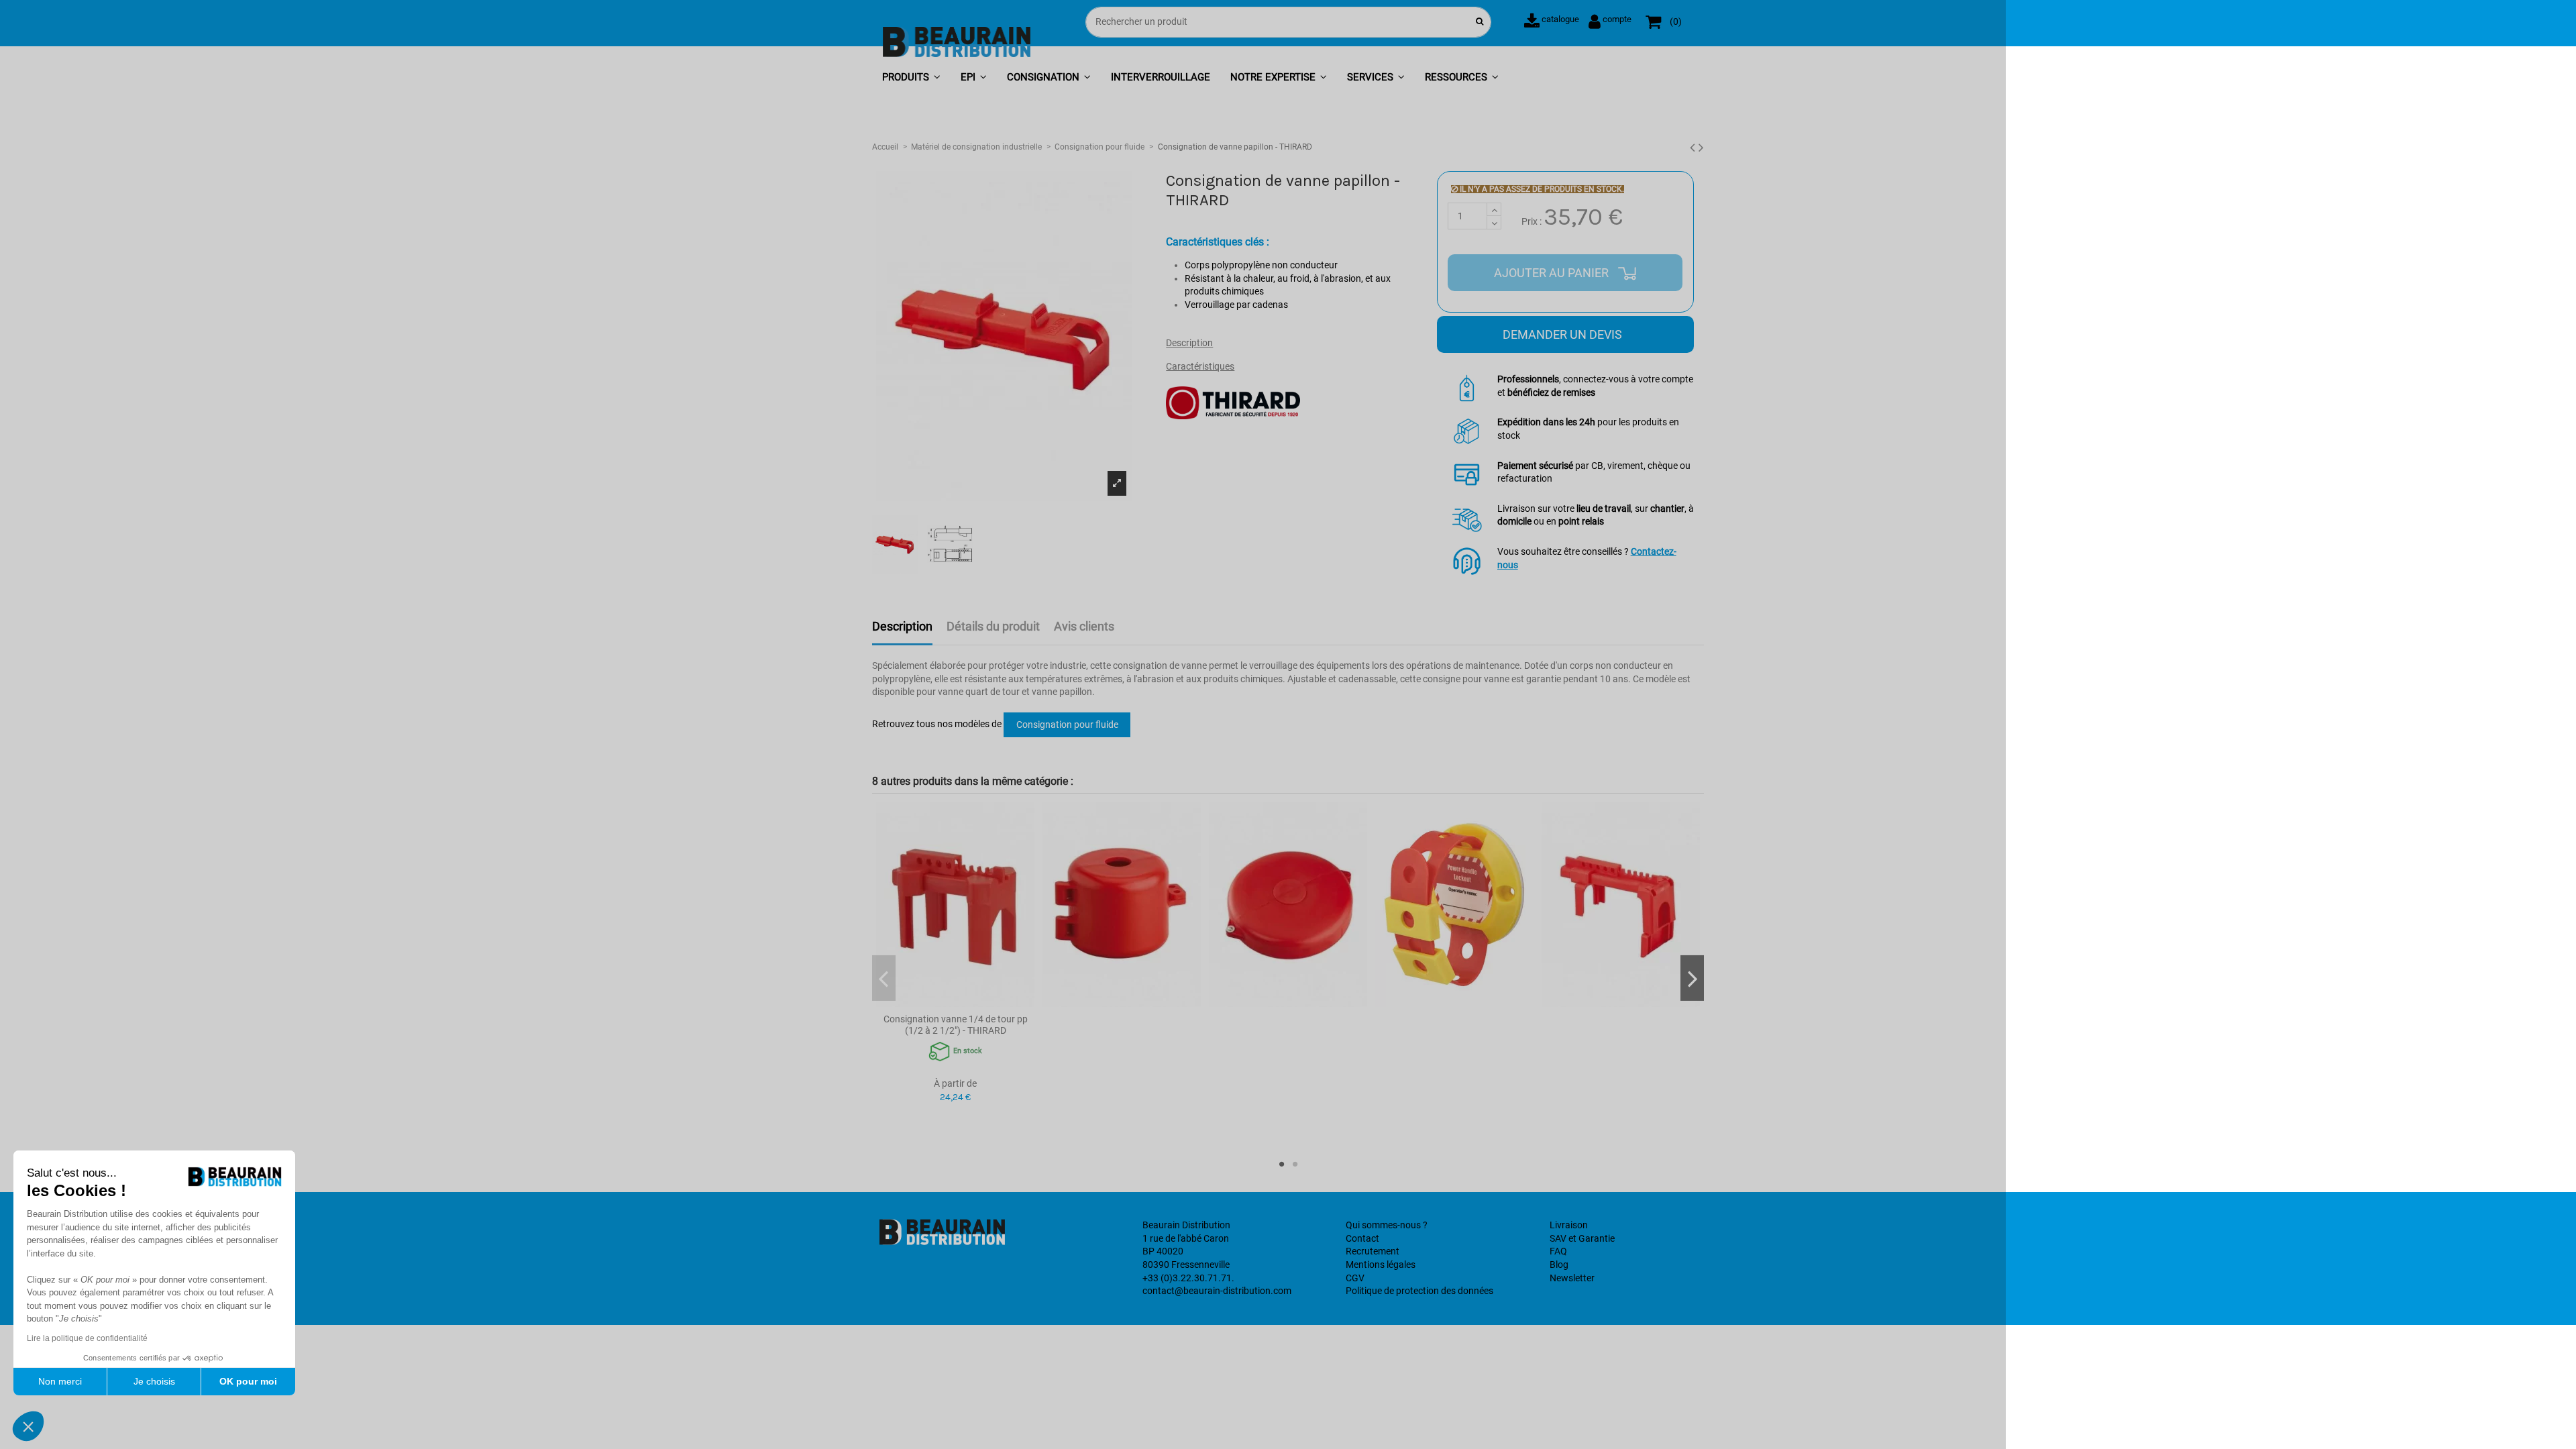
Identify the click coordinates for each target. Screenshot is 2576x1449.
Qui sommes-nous (1383, 1225)
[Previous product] (1694, 148)
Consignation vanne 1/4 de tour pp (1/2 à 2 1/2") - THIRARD (956, 1025)
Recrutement (1373, 1251)
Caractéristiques (1200, 366)
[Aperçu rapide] (955, 1002)
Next (1692, 978)
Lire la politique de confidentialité (87, 1338)
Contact (1362, 1238)
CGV (1355, 1278)
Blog (1559, 1265)
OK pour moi (248, 1381)
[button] (911, 78)
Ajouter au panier (1553, 273)
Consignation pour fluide (1067, 724)
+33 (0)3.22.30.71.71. (1188, 1278)
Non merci (60, 1381)
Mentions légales (1381, 1265)
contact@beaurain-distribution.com (1217, 1291)
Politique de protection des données (1419, 1291)
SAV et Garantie (1582, 1238)
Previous (884, 978)
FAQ (1558, 1251)
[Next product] (1701, 148)
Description (1189, 343)
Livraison (1569, 1225)
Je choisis (154, 1381)
